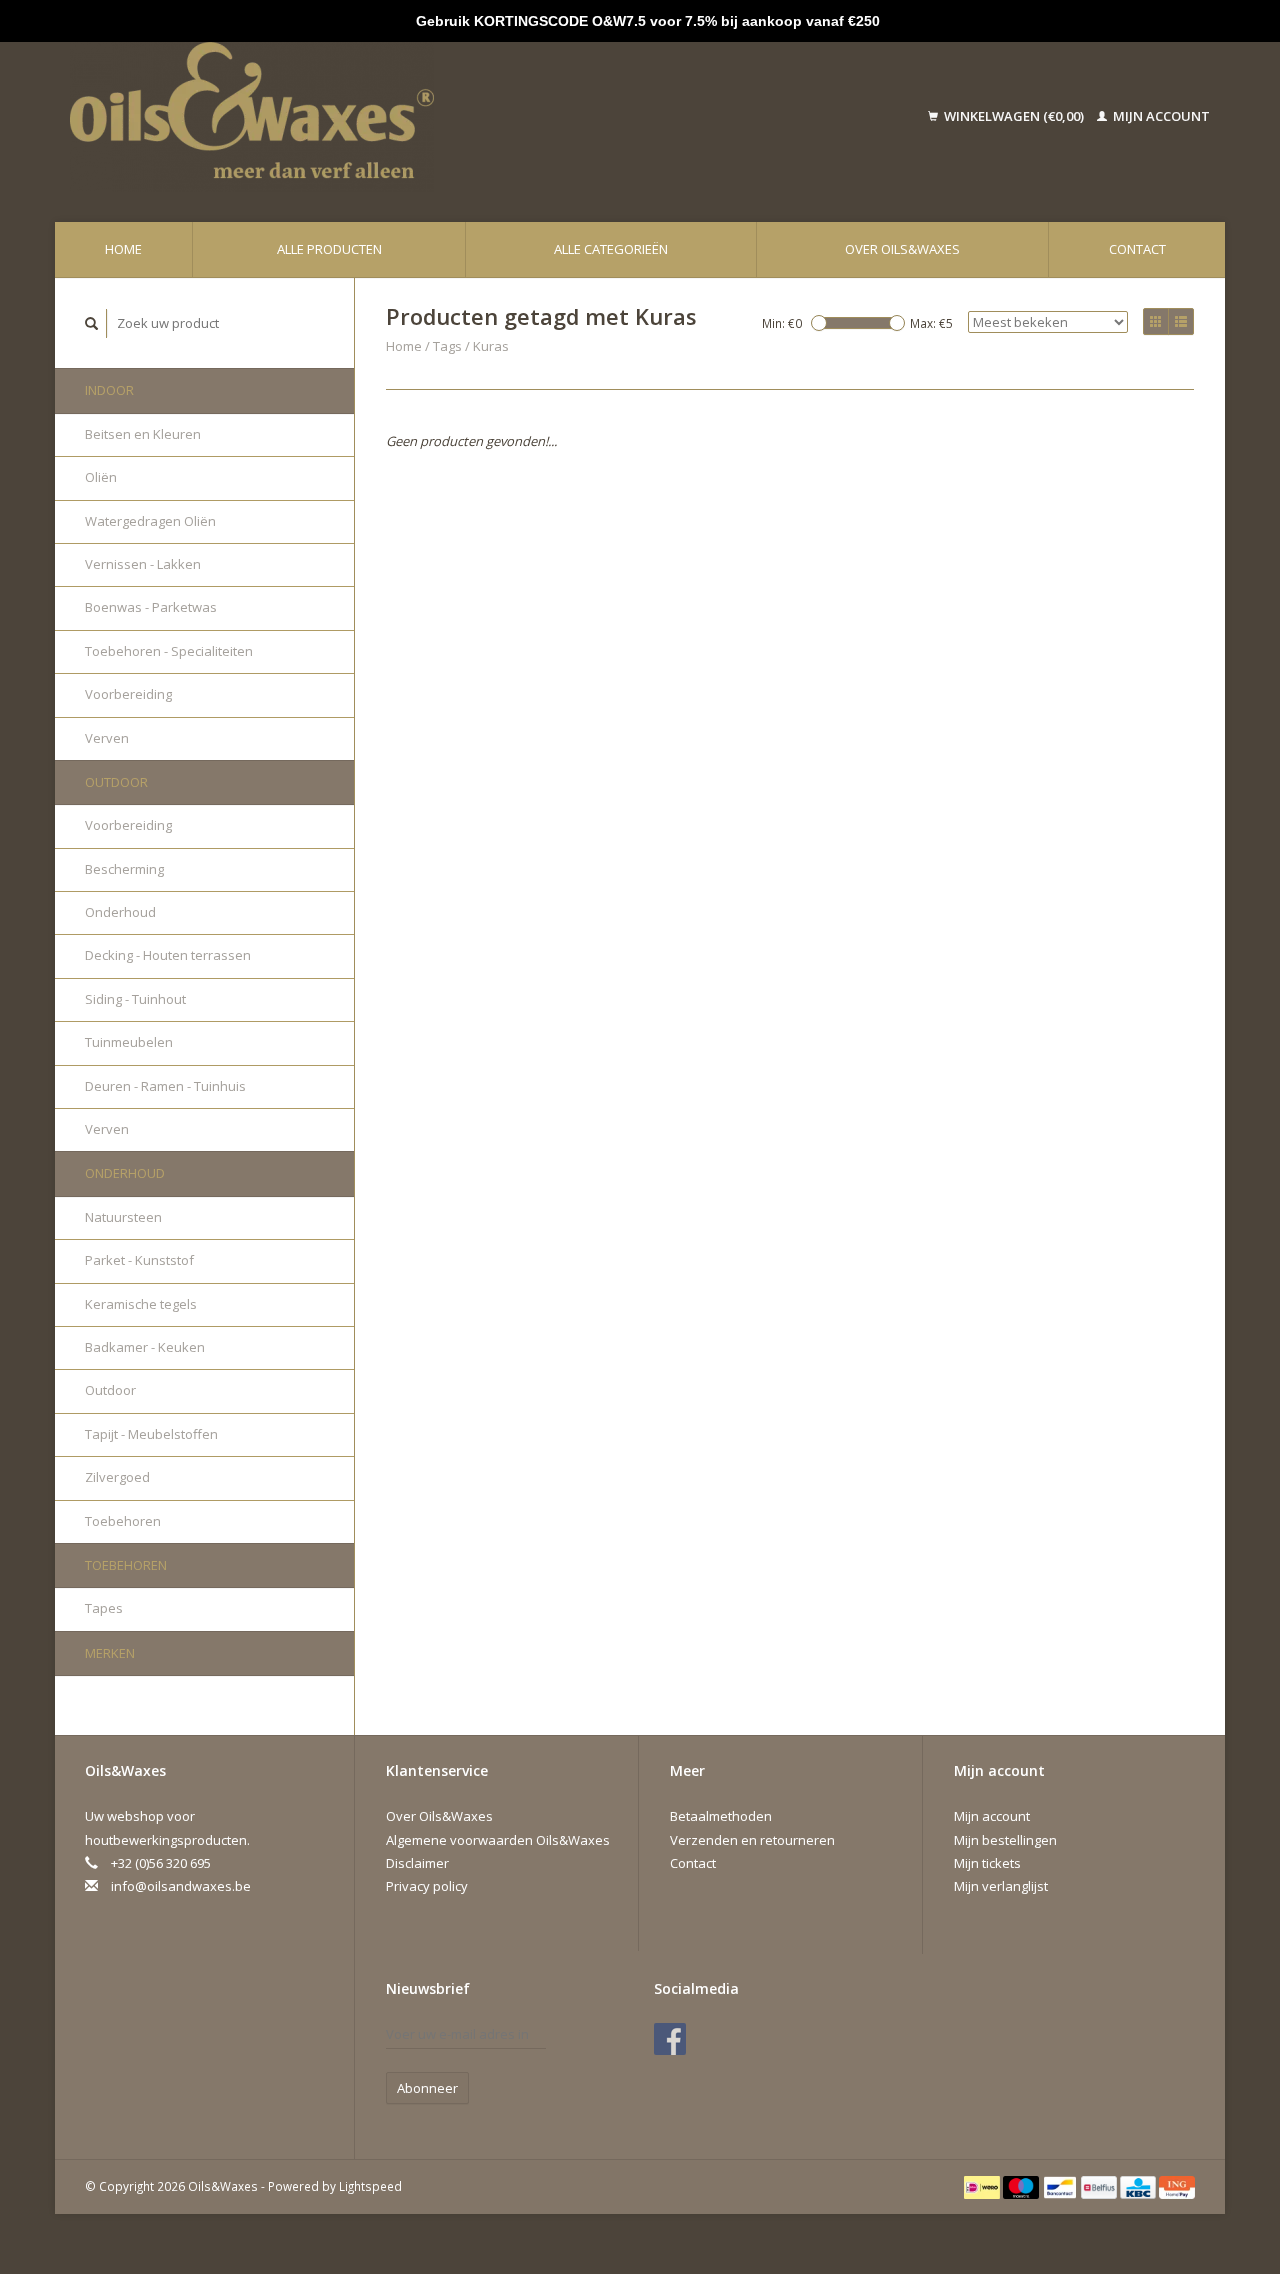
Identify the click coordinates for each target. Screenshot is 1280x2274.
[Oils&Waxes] (391, 117)
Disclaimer (417, 1863)
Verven (107, 738)
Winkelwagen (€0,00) (1014, 116)
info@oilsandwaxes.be (181, 1886)
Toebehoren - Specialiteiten (169, 651)
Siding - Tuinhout (135, 999)
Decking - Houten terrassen (168, 955)
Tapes (104, 1608)
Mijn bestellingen (1005, 1840)
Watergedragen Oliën (150, 521)
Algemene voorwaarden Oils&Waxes (498, 1840)
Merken (110, 1653)
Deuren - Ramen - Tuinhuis (165, 1086)
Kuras (491, 346)
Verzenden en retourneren (752, 1840)
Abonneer (427, 2088)
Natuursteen (123, 1217)
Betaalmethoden (721, 1816)
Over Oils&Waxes (902, 249)
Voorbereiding (128, 694)
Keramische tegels (141, 1304)
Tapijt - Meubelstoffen (151, 1434)
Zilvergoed (117, 1477)
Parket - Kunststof (139, 1260)
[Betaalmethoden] (983, 2186)
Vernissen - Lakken (143, 564)
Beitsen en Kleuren (143, 434)
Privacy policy (427, 1886)
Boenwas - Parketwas (151, 607)
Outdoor (116, 782)
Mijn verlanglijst (1001, 1886)
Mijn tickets (987, 1863)
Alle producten (329, 249)
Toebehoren (123, 1521)
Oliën (101, 477)
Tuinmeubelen (129, 1042)
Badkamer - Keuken (145, 1347)
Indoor (109, 390)
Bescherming (124, 869)
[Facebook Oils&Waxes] (670, 2039)
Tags (447, 346)
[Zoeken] (92, 323)
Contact (1137, 249)
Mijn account (1160, 116)
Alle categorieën (611, 249)
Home (123, 249)
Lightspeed (370, 2186)
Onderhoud (120, 912)
